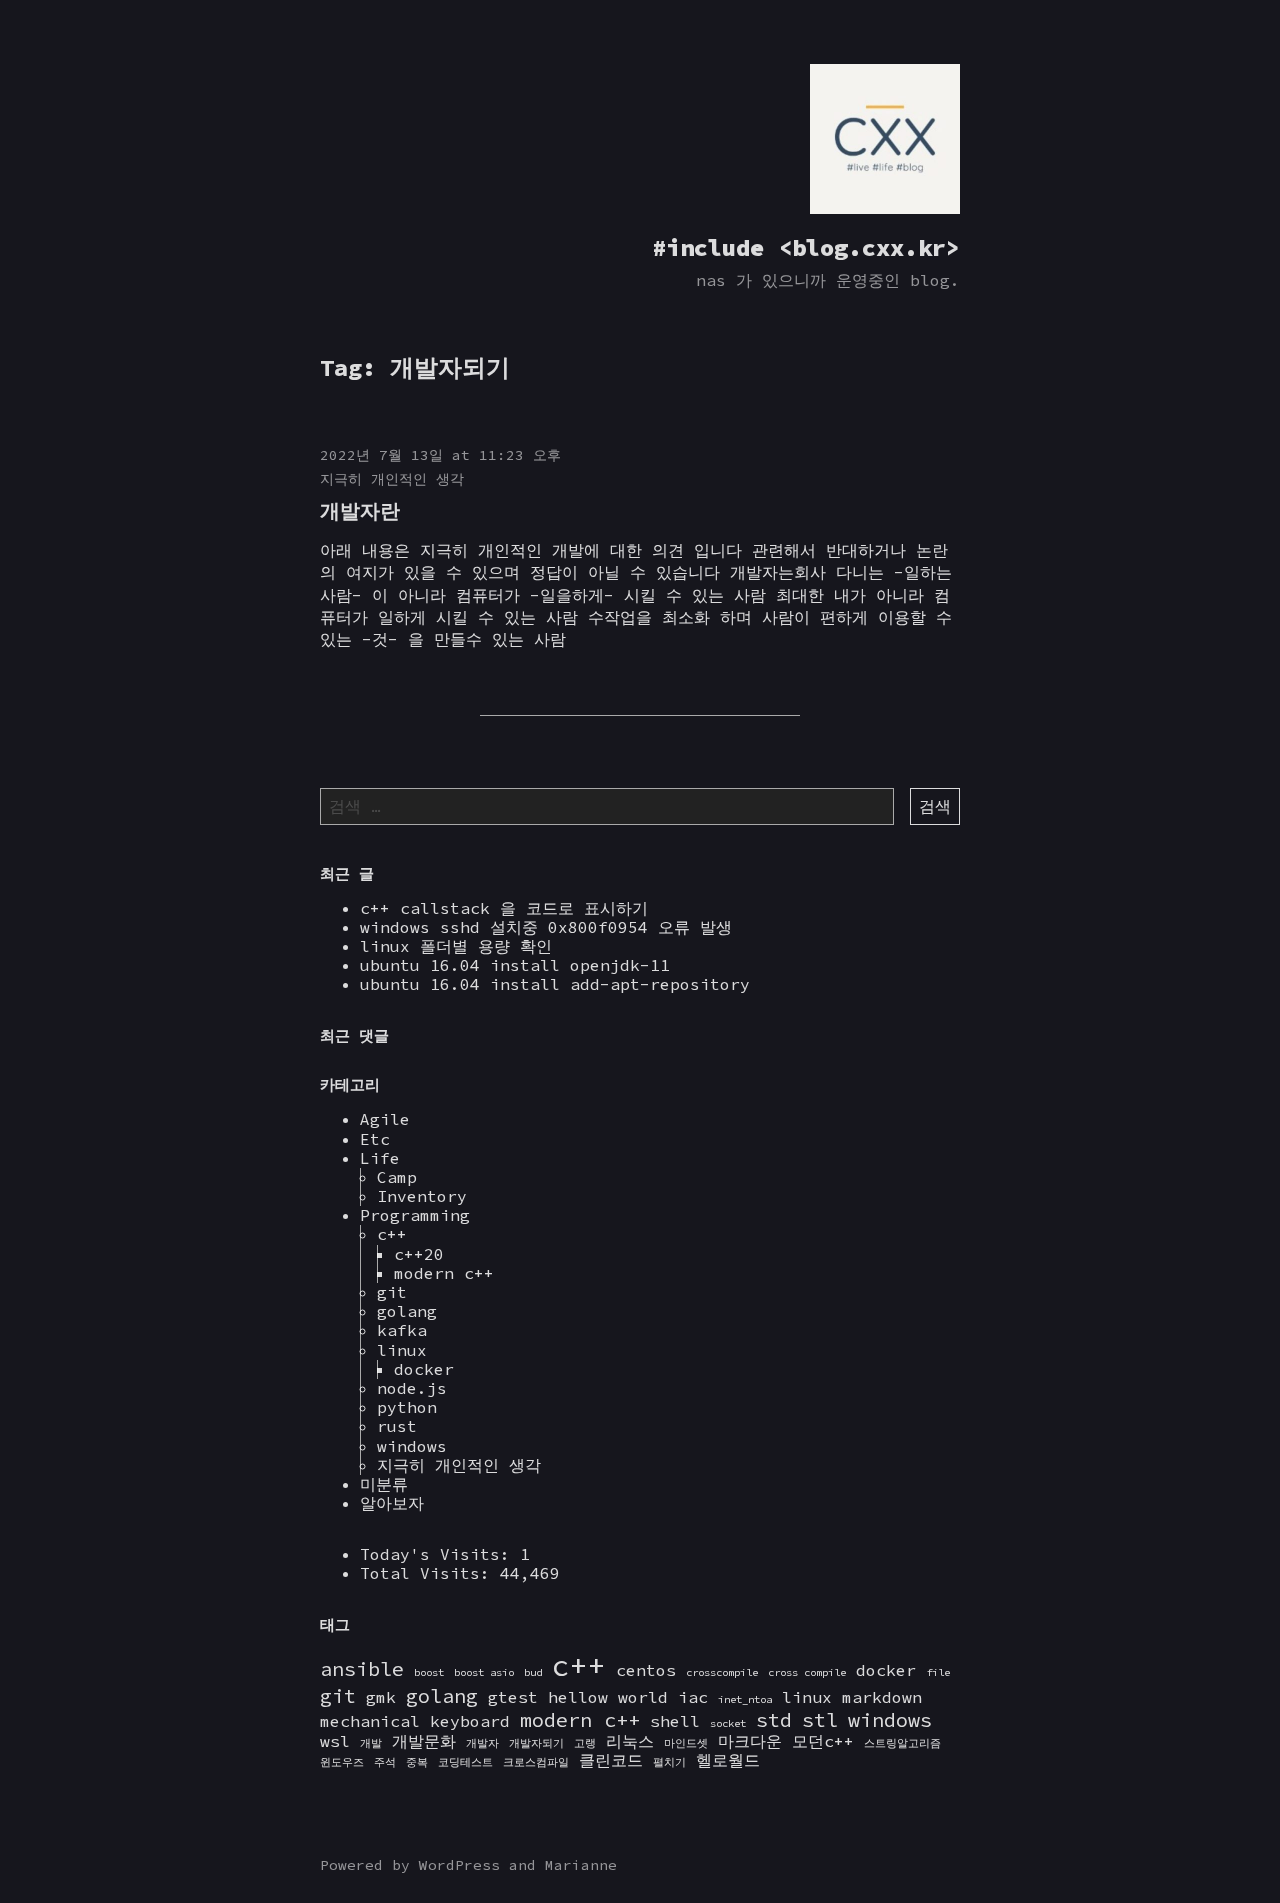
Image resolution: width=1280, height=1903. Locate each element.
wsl (335, 1741)
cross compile (807, 1672)
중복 (417, 1762)
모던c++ (823, 1741)
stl (820, 1719)
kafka (402, 1330)
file (938, 1672)
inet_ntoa (745, 1699)
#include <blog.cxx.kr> (806, 247)
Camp (397, 1177)
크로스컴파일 (536, 1762)
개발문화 (424, 1741)
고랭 (585, 1743)
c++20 (419, 1254)
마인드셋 (686, 1743)
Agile (385, 1119)
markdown (882, 1697)
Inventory (422, 1196)
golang (407, 1311)
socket (728, 1723)
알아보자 (392, 1503)
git (392, 1292)
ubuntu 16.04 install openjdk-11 (515, 965)
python (407, 1407)
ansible (362, 1668)
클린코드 (611, 1760)
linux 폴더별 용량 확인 (456, 946)
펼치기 (669, 1762)
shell (675, 1721)
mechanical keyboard (415, 1721)
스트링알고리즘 (902, 1743)
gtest (513, 1697)
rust (397, 1426)
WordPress (459, 1865)
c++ (392, 1234)
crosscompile (722, 1672)
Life (380, 1158)
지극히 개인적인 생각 (392, 479)
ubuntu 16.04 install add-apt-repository (555, 984)
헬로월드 (728, 1760)
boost (429, 1672)
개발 (371, 1743)
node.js (412, 1388)
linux (402, 1350)
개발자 (482, 1743)
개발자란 (360, 510)
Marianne (581, 1865)
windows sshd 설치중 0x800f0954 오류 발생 (546, 927)
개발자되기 (536, 1743)
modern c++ (444, 1273)
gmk (381, 1697)
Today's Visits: (440, 1554)
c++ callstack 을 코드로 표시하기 (504, 908)
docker (424, 1369)
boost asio (484, 1672)
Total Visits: (430, 1573)
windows (412, 1446)
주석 (385, 1762)
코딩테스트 (465, 1762)
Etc (375, 1139)
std (774, 1719)
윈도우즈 (342, 1762)
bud (533, 1672)
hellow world (608, 1697)
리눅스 (630, 1741)
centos (646, 1670)
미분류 (384, 1484)
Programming (415, 1215)
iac (693, 1697)
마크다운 (750, 1741)
